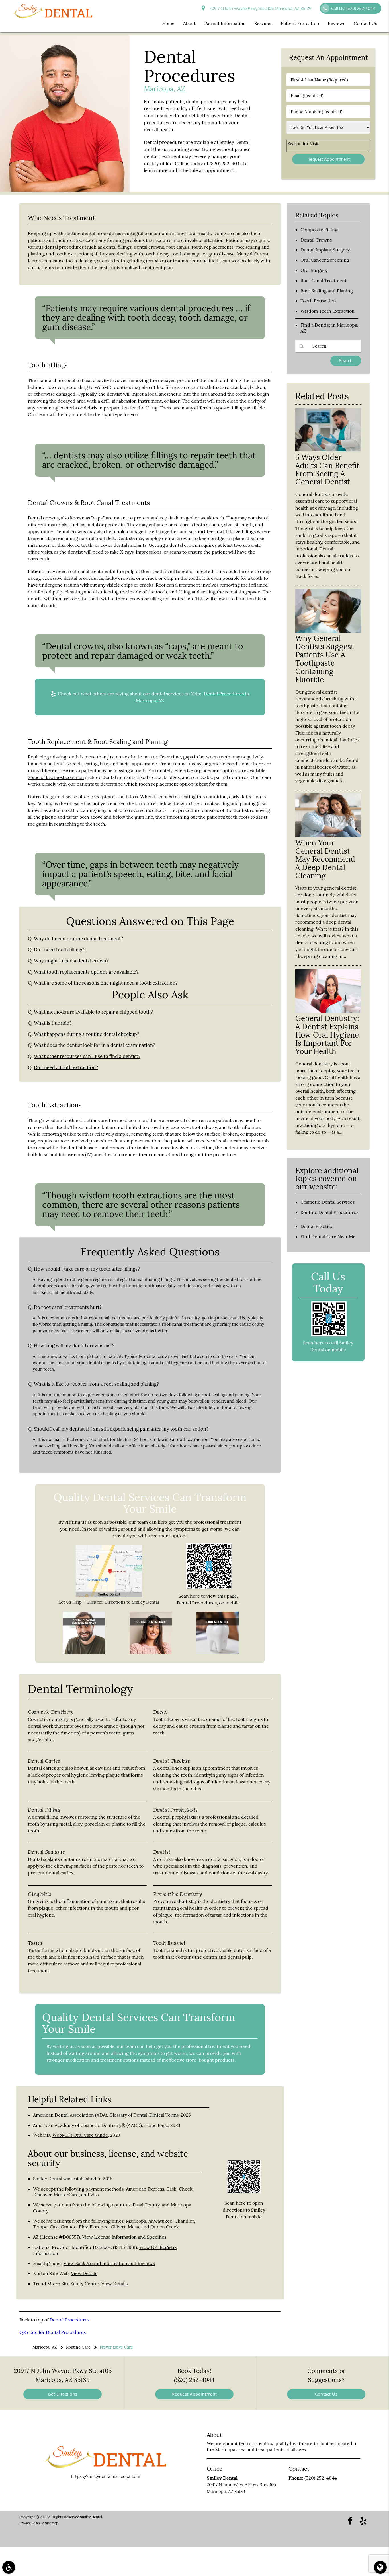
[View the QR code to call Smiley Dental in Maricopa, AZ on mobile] (329, 1335)
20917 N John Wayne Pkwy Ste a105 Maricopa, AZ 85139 (259, 8)
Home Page (156, 2125)
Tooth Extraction (318, 301)
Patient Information (225, 23)
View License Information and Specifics (124, 2237)
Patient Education (300, 23)
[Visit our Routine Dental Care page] (151, 1652)
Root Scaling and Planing (327, 291)
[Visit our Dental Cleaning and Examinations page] (84, 1652)
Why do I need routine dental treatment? (78, 939)
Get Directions (63, 2394)
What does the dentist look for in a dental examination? (95, 1045)
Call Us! (353, 8)
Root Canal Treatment (324, 281)
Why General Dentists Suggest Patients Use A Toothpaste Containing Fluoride (324, 659)
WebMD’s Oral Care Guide (80, 2135)
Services (263, 23)
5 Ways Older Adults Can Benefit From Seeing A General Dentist (327, 470)
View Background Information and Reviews (109, 2263)
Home (168, 23)
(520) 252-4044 (226, 164)
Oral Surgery (314, 270)
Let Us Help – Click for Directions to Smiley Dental (109, 1602)
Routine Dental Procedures (329, 1212)
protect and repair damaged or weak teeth (179, 518)
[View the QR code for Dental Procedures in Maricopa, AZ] (209, 1588)
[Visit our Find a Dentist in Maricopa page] (217, 1652)
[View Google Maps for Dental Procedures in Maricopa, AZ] (109, 1596)
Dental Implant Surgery (325, 250)
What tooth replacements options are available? (86, 972)
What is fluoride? (53, 1023)
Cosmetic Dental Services (327, 1202)
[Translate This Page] (380, 2567)
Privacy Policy (30, 2523)
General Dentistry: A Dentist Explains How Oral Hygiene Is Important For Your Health (327, 1035)
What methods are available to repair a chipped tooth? (93, 1012)
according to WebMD (89, 387)
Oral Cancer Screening (325, 260)
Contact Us (365, 23)
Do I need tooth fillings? (60, 950)
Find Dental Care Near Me (328, 1236)
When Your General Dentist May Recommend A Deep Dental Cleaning (325, 859)
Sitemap (52, 2523)
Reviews (336, 23)
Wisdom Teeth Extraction (327, 311)
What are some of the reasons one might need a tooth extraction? (106, 983)
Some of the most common (56, 777)
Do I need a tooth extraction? (66, 1067)
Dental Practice (317, 1226)
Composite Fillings (320, 230)
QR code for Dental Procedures (53, 2332)
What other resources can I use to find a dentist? (87, 1056)
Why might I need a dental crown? (71, 961)
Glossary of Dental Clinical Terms (144, 2115)
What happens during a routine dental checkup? (87, 1034)
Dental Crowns (316, 240)
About (189, 23)
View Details (84, 2273)
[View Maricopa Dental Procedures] (65, 190)
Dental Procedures (69, 2320)
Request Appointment (194, 2394)
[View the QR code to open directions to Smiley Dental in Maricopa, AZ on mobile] (244, 2192)
